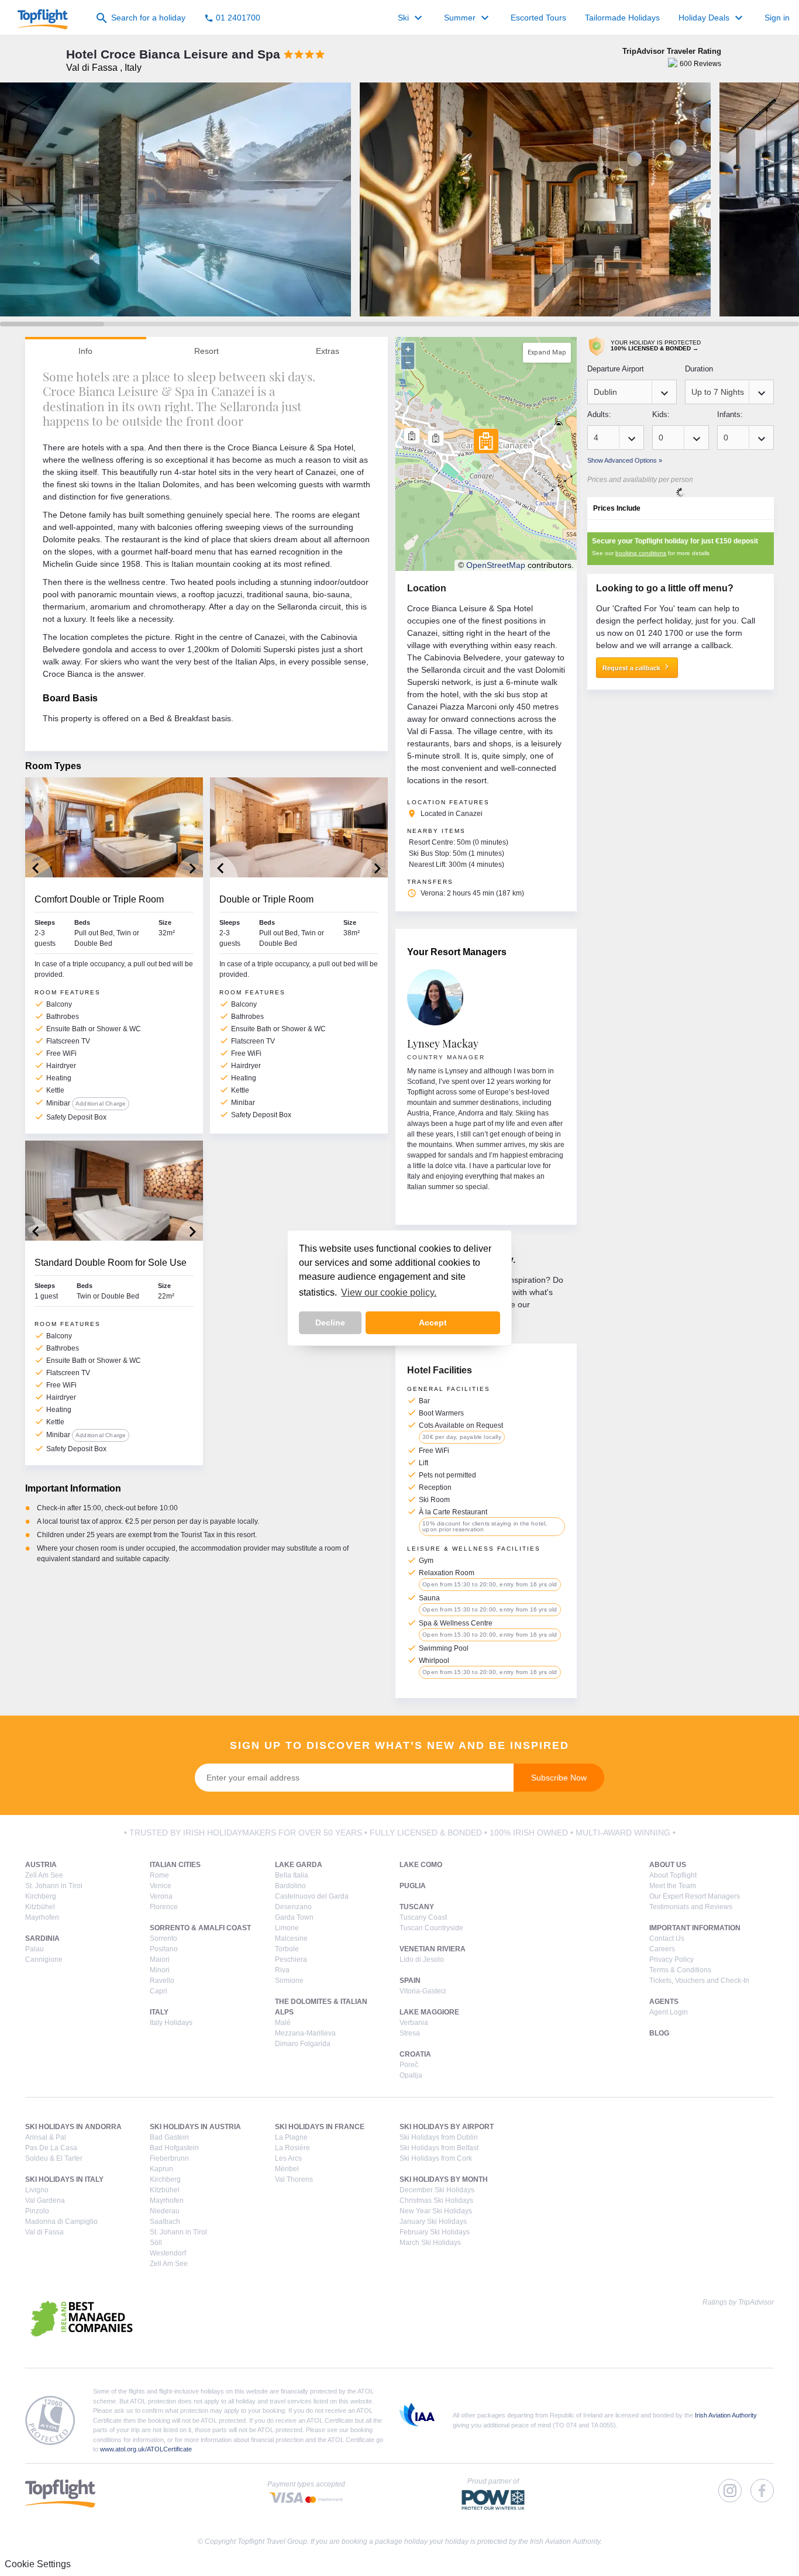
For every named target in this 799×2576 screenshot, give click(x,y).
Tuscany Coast (423, 1917)
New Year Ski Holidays (436, 2211)
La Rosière (292, 2148)
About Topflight (673, 1875)
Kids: (661, 414)
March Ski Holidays (430, 2243)
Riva (282, 1970)
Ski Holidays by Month (444, 2179)
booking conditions (641, 553)
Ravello (162, 1981)
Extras (328, 351)
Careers (662, 1949)
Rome (159, 1875)
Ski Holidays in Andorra (73, 2127)
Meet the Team (673, 1886)
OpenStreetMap (496, 565)
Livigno (37, 2190)
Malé (283, 2023)
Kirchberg (41, 1896)
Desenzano (293, 1907)
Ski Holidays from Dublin (439, 2137)
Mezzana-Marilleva (305, 2033)
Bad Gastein (169, 2137)
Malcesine (291, 1938)
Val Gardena (45, 2200)
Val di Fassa (44, 2232)
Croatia (415, 2054)
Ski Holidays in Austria (195, 2127)
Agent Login (669, 2012)
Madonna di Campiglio (61, 2222)
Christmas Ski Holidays (436, 2200)
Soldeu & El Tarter (54, 2158)
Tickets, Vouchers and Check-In (699, 1981)
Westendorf (168, 2253)
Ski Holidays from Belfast (439, 2148)
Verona (161, 1896)
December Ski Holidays (437, 2190)
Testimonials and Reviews (691, 1907)
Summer (468, 18)
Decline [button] (330, 1323)
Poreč (409, 2065)
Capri (159, 1991)
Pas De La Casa (51, 2148)
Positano (164, 1949)
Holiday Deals (712, 18)
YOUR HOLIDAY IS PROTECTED (656, 345)
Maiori (160, 1959)
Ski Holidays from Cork (436, 2158)
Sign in (777, 18)
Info (85, 351)
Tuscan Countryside (431, 1928)
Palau (35, 1949)
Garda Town (294, 1917)
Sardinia (42, 1938)
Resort (206, 351)
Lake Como (421, 1865)
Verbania (414, 2023)
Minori (160, 1970)
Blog (659, 2033)
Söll (156, 2243)
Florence (164, 1907)
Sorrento (163, 1938)
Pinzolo (37, 2211)
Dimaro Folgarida (303, 2044)
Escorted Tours (538, 18)
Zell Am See (44, 1875)
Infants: (730, 414)
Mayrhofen (42, 1917)
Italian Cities (175, 1865)
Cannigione (44, 1959)
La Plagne (291, 2137)
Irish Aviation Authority (726, 2415)
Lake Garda (299, 1865)
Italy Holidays (171, 2023)
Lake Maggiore (429, 2012)
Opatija (411, 2075)
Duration (699, 369)
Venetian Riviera (433, 1949)
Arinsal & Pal (46, 2137)
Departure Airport (616, 369)
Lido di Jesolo (422, 1959)
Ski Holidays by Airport (447, 2127)
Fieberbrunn (169, 2158)
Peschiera (291, 1959)
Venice (161, 1886)
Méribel (287, 2169)
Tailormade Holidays (622, 18)
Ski (411, 18)
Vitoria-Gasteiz (423, 1991)
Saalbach (165, 2222)
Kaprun (161, 2169)
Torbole (287, 1949)
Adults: (599, 414)
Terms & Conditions (680, 1970)
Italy (159, 2012)
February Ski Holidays (435, 2232)
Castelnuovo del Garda (312, 1896)
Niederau (165, 2211)
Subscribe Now (559, 1778)
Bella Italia (292, 1875)
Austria (41, 1865)
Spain (410, 1981)
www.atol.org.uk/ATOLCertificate (146, 2449)
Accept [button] (433, 1323)
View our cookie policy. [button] (389, 1292)
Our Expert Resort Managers (695, 1896)
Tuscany (417, 1907)
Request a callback (637, 667)
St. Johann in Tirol (54, 1886)
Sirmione (289, 1981)
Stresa (410, 2033)
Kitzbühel (40, 1907)
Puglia (413, 1886)
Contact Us (667, 1938)
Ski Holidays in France (320, 2127)
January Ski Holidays (433, 2222)
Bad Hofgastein (174, 2148)
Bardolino (290, 1886)
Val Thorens (294, 2179)
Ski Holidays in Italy (64, 2179)
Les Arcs (288, 2158)
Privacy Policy (671, 1959)
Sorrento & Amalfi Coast (200, 1928)
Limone (287, 1928)
